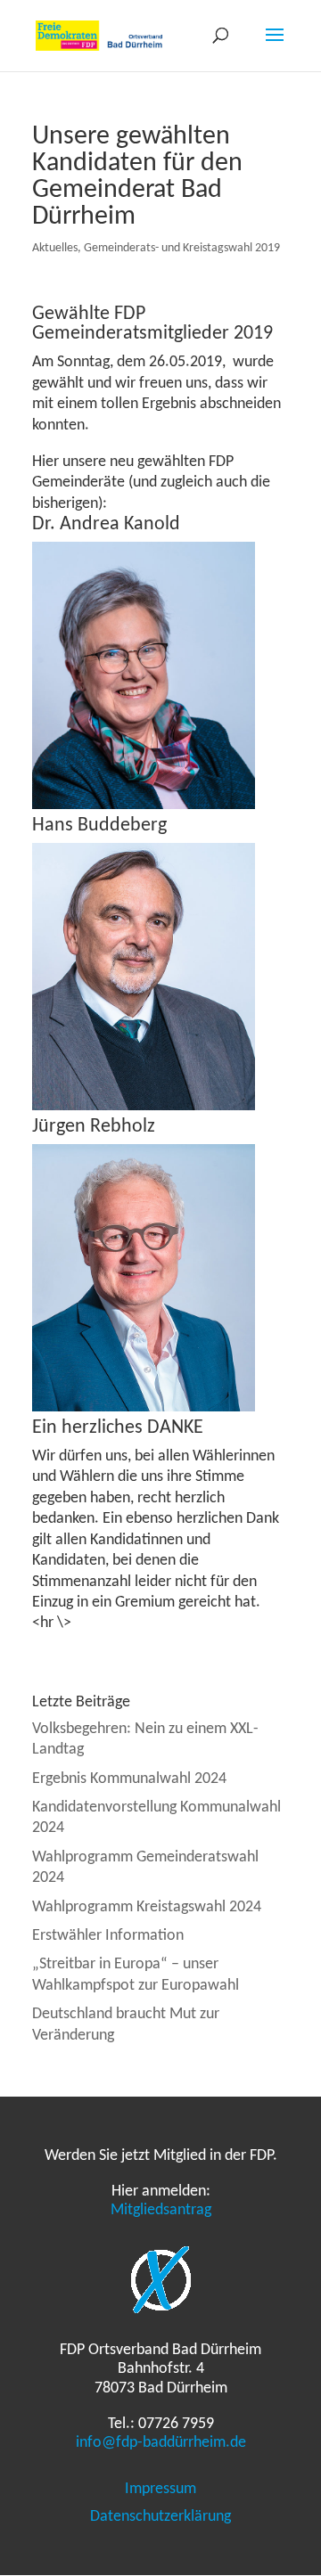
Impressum (160, 2488)
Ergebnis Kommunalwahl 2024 (129, 1778)
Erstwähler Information (108, 1934)
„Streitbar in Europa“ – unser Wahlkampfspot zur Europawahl (136, 1973)
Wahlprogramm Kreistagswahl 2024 (147, 1906)
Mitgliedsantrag (161, 2209)
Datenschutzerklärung (160, 2515)
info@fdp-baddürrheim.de (161, 2441)
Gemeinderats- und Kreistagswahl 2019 (182, 247)
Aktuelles (55, 247)
